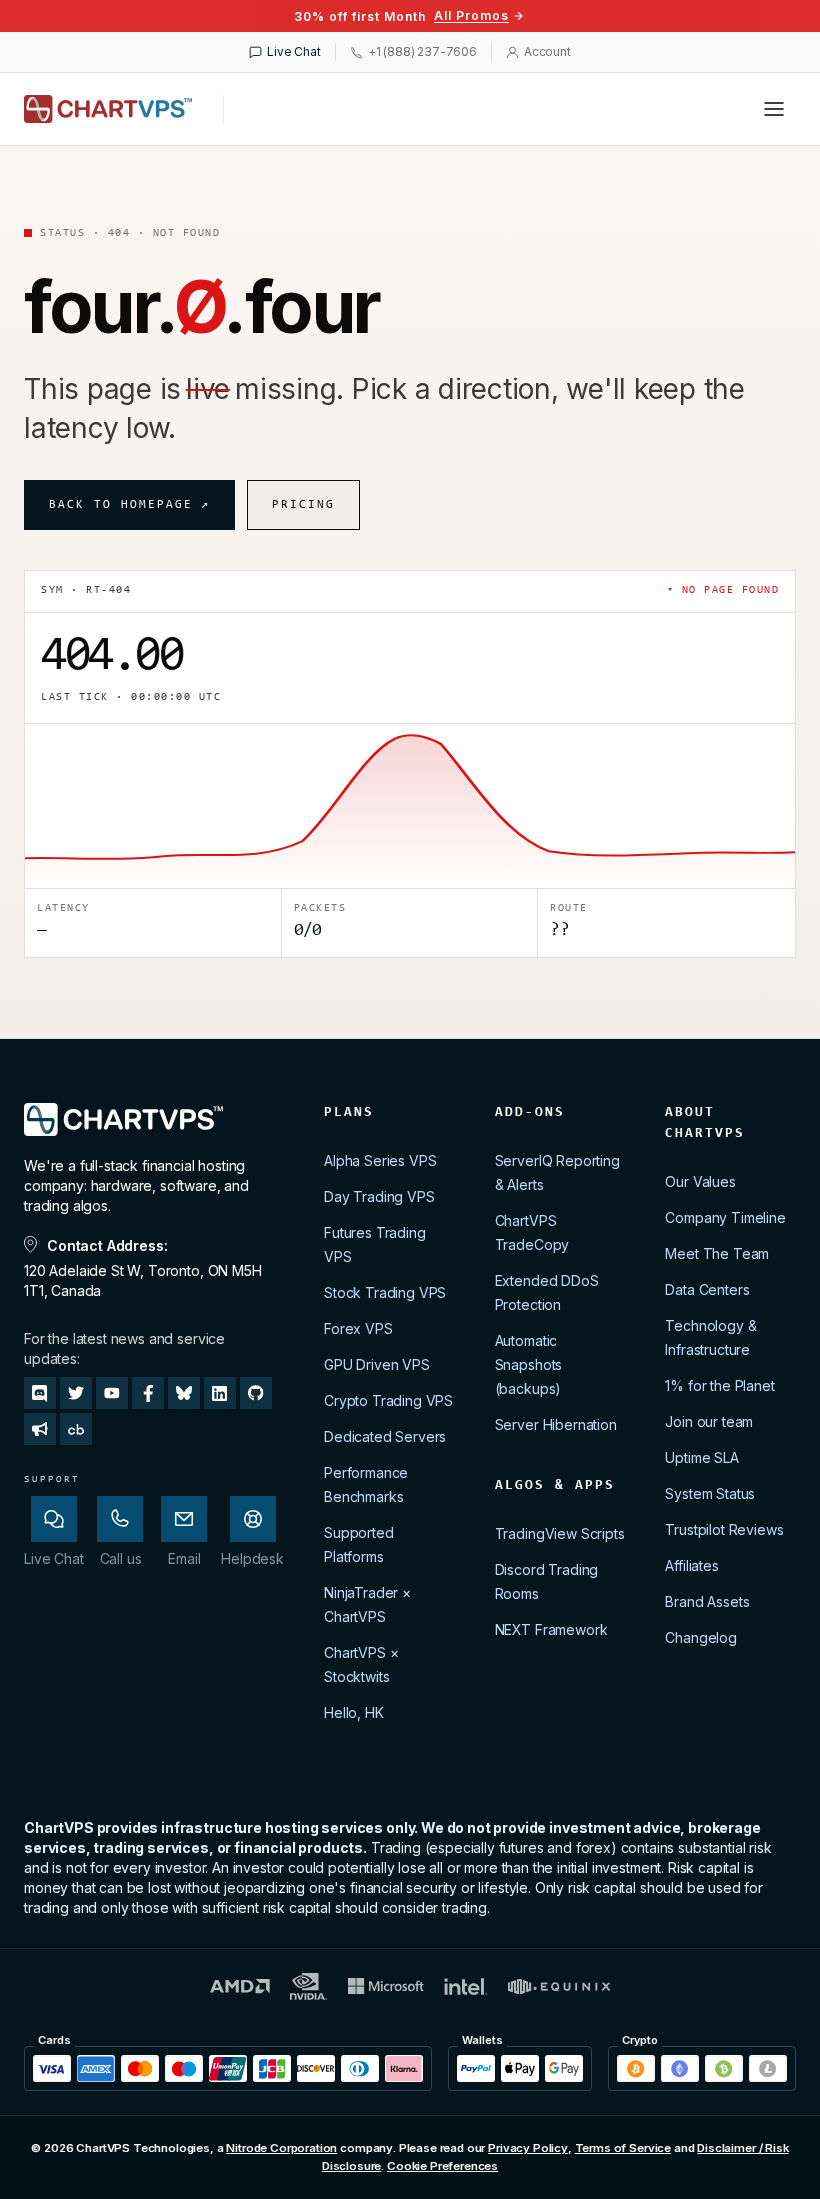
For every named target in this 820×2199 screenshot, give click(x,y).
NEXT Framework (551, 1629)
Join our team (709, 1421)
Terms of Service (623, 2148)
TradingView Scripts (560, 1533)
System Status (710, 1493)
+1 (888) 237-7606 (422, 51)
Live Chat (294, 51)
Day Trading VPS (379, 1196)
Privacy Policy (528, 2148)
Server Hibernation (556, 1424)
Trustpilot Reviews (724, 1529)
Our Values (700, 1181)
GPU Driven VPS (377, 1364)
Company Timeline (725, 1217)
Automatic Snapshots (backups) (529, 1364)
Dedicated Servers (385, 1436)
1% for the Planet (719, 1385)
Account (547, 51)
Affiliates (691, 1565)
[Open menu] (774, 109)
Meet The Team (717, 1253)
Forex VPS (358, 1328)
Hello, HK (354, 1712)
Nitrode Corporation (281, 2148)
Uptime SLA (701, 1457)
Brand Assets (707, 1601)
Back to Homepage (129, 505)
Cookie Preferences (442, 2166)
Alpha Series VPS (380, 1160)
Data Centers (707, 1289)
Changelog (701, 1637)
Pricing (303, 505)
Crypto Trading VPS (388, 1400)
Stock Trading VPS (385, 1292)
